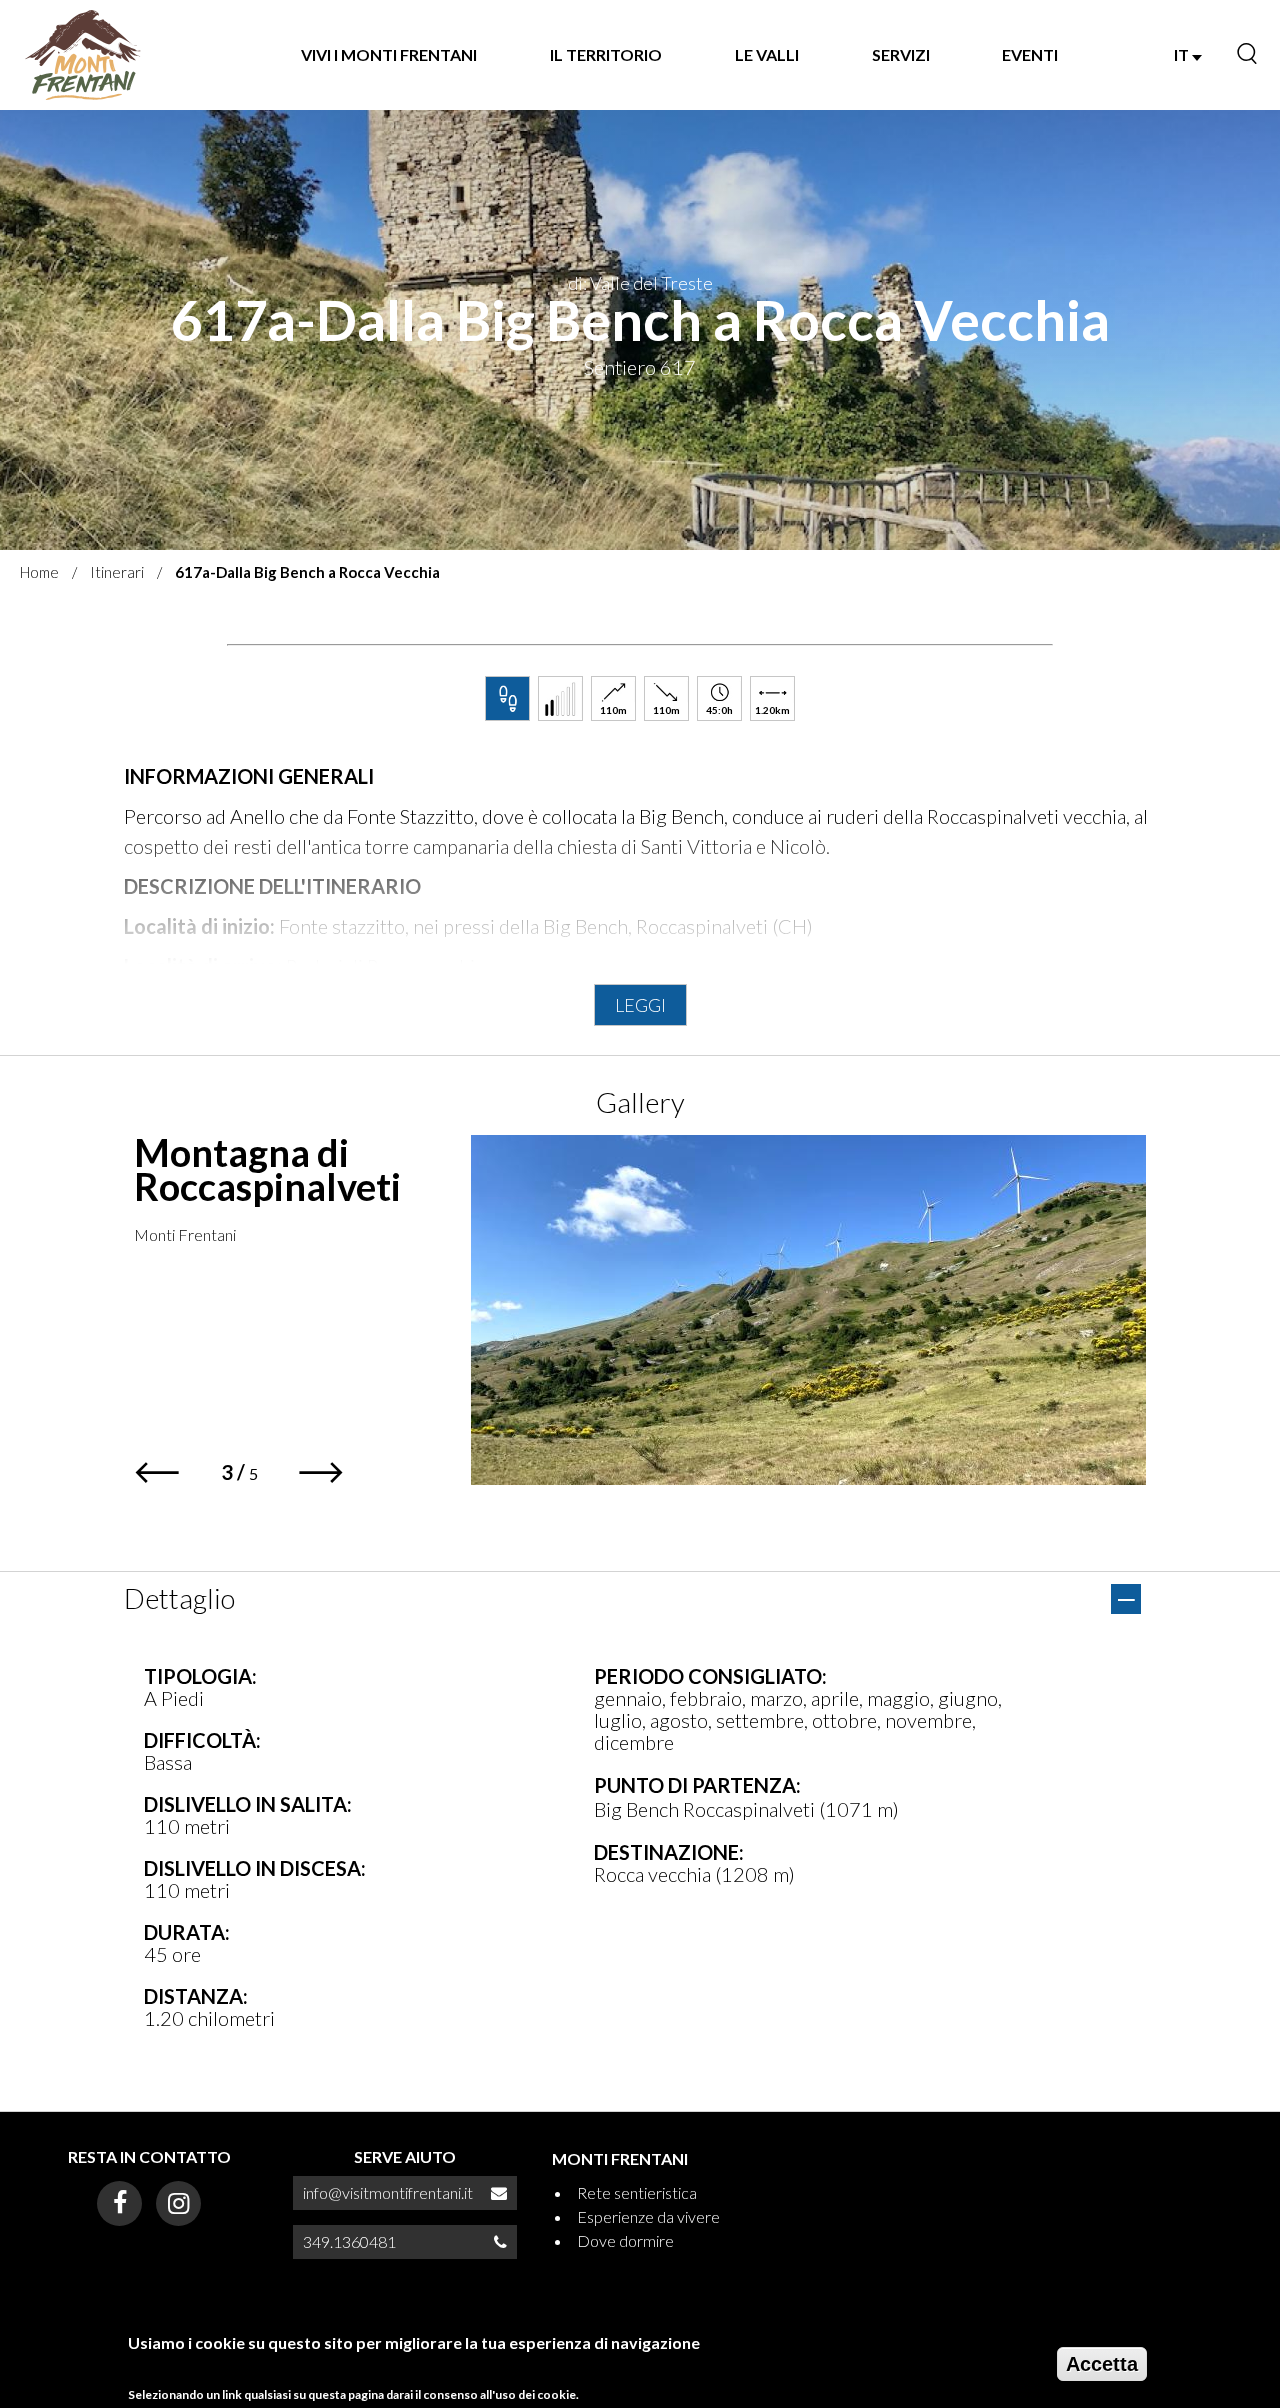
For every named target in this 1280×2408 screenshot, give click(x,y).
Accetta (1102, 2364)
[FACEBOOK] (119, 2203)
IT (1183, 54)
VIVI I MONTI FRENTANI (389, 54)
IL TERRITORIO (606, 54)
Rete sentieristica (637, 2192)
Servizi (901, 54)
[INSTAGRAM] (178, 2203)
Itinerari (117, 572)
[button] (156, 1472)
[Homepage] (83, 55)
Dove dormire (625, 2240)
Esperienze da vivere (648, 2216)
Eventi (1030, 54)
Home (39, 572)
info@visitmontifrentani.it (388, 2192)
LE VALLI (767, 54)
